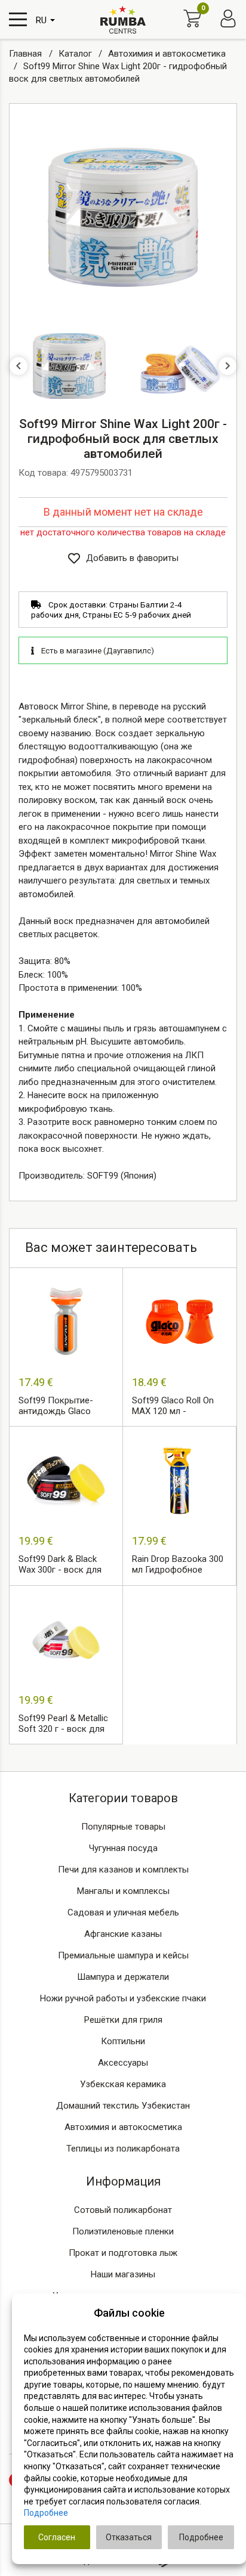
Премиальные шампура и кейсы (123, 1955)
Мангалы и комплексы (123, 1891)
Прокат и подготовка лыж (123, 2253)
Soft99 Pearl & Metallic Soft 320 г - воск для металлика (63, 1724)
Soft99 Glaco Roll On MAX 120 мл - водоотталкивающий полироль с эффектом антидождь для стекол (180, 1406)
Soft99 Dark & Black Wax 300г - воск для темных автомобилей (62, 1565)
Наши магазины (123, 2274)
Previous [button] (19, 366)
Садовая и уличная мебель (123, 1912)
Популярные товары (123, 1827)
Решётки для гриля (123, 2020)
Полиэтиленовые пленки (123, 2231)
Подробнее (46, 2513)
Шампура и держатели (123, 1977)
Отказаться (129, 2537)
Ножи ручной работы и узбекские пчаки (123, 1998)
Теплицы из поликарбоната (123, 2149)
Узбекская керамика (123, 2084)
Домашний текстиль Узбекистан (123, 2106)
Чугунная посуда (123, 1848)
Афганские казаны (123, 1934)
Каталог (76, 54)
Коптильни (123, 2041)
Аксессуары (123, 2063)
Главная (27, 54)
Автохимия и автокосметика (123, 2127)
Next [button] (227, 366)
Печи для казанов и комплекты (123, 1870)
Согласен (57, 2537)
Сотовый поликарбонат (123, 2210)
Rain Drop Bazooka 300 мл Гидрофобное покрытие (178, 1565)
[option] (123, 217)
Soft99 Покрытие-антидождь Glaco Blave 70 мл (56, 1406)
